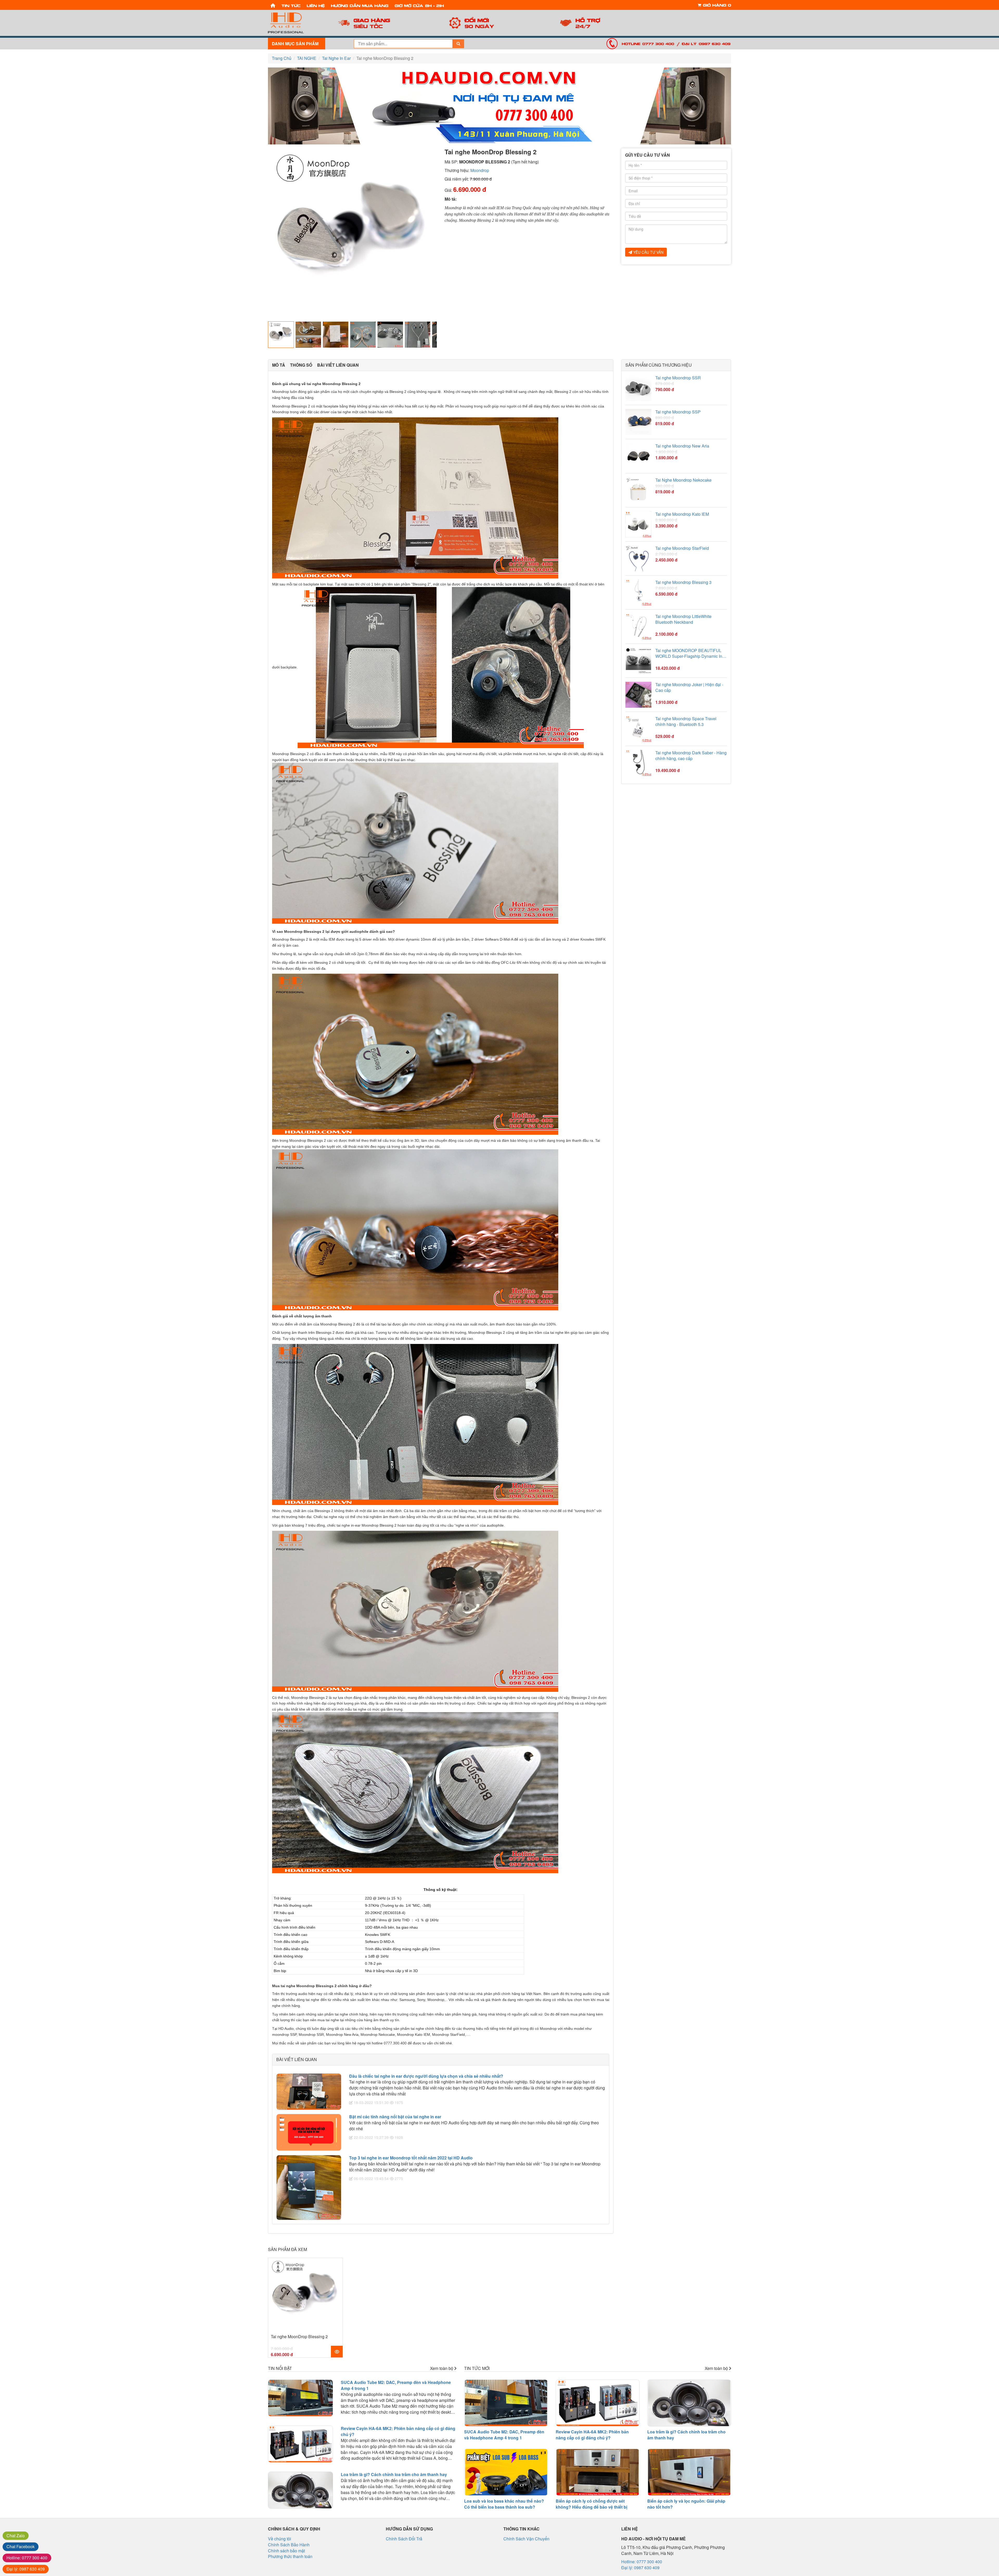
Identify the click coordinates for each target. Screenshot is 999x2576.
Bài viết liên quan (338, 365)
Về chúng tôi (280, 2539)
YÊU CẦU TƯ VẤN (648, 252)
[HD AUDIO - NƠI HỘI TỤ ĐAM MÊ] (297, 23)
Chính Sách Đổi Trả (404, 2539)
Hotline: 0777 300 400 (648, 43)
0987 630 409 (26, 2569)
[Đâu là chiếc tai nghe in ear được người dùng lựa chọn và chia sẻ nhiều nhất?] (309, 2092)
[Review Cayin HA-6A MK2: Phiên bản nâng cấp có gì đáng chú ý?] (300, 2444)
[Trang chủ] (273, 5)
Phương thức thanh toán (290, 2556)
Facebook (21, 2546)
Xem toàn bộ (442, 2368)
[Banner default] (499, 106)
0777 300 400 (27, 2558)
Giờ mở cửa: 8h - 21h (419, 5)
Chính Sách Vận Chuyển (526, 2539)
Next (445, 233)
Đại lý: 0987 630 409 (706, 43)
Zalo (16, 2536)
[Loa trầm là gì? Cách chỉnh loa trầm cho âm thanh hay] (300, 2490)
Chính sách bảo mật (286, 2551)
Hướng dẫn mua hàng (360, 5)
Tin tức (291, 5)
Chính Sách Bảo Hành (289, 2545)
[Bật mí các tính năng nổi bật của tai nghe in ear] (309, 2132)
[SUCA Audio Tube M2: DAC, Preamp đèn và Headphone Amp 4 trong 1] (300, 2398)
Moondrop (480, 170)
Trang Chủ (282, 58)
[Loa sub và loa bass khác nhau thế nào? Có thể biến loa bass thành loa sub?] (506, 2472)
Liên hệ (316, 5)
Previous (260, 233)
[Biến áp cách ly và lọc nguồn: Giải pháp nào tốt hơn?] (689, 2472)
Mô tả (279, 365)
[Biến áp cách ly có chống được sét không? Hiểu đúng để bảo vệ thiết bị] (598, 2472)
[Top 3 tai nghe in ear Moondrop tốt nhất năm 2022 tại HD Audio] (309, 2188)
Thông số (301, 365)
